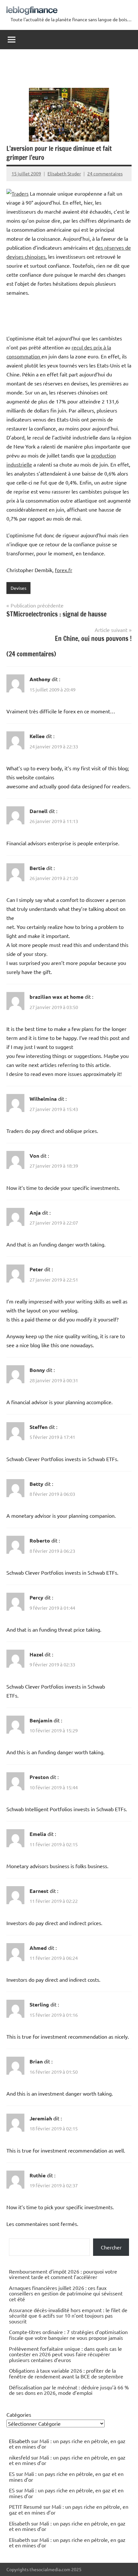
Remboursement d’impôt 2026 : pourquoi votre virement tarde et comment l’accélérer (63, 2274)
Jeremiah (41, 2118)
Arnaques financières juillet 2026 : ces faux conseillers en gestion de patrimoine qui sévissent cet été (66, 2293)
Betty (36, 1484)
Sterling (39, 2004)
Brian (36, 2061)
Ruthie (38, 2175)
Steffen (39, 1427)
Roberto (40, 1540)
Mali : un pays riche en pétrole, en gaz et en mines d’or (67, 2444)
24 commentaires (105, 173)
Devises (18, 588)
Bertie (37, 868)
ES (12, 2474)
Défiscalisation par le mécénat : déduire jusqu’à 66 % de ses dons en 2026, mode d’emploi (69, 2390)
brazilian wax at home (56, 997)
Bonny (37, 1370)
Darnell (39, 811)
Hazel (36, 1654)
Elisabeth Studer (64, 173)
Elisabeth (19, 2523)
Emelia (38, 1834)
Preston (39, 1777)
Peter (36, 1269)
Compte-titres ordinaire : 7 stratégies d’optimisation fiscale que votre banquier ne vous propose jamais (68, 2335)
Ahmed (38, 1948)
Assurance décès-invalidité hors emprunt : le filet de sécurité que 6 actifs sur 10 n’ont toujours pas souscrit (68, 2316)
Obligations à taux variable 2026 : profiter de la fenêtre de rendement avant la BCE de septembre (66, 2373)
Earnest (39, 1891)
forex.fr (64, 570)
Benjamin (41, 1720)
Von (34, 1156)
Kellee (37, 736)
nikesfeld (19, 2457)
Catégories (19, 2414)
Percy (36, 1597)
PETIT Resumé (26, 2507)
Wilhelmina (43, 1099)
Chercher (111, 2247)
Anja (35, 1213)
